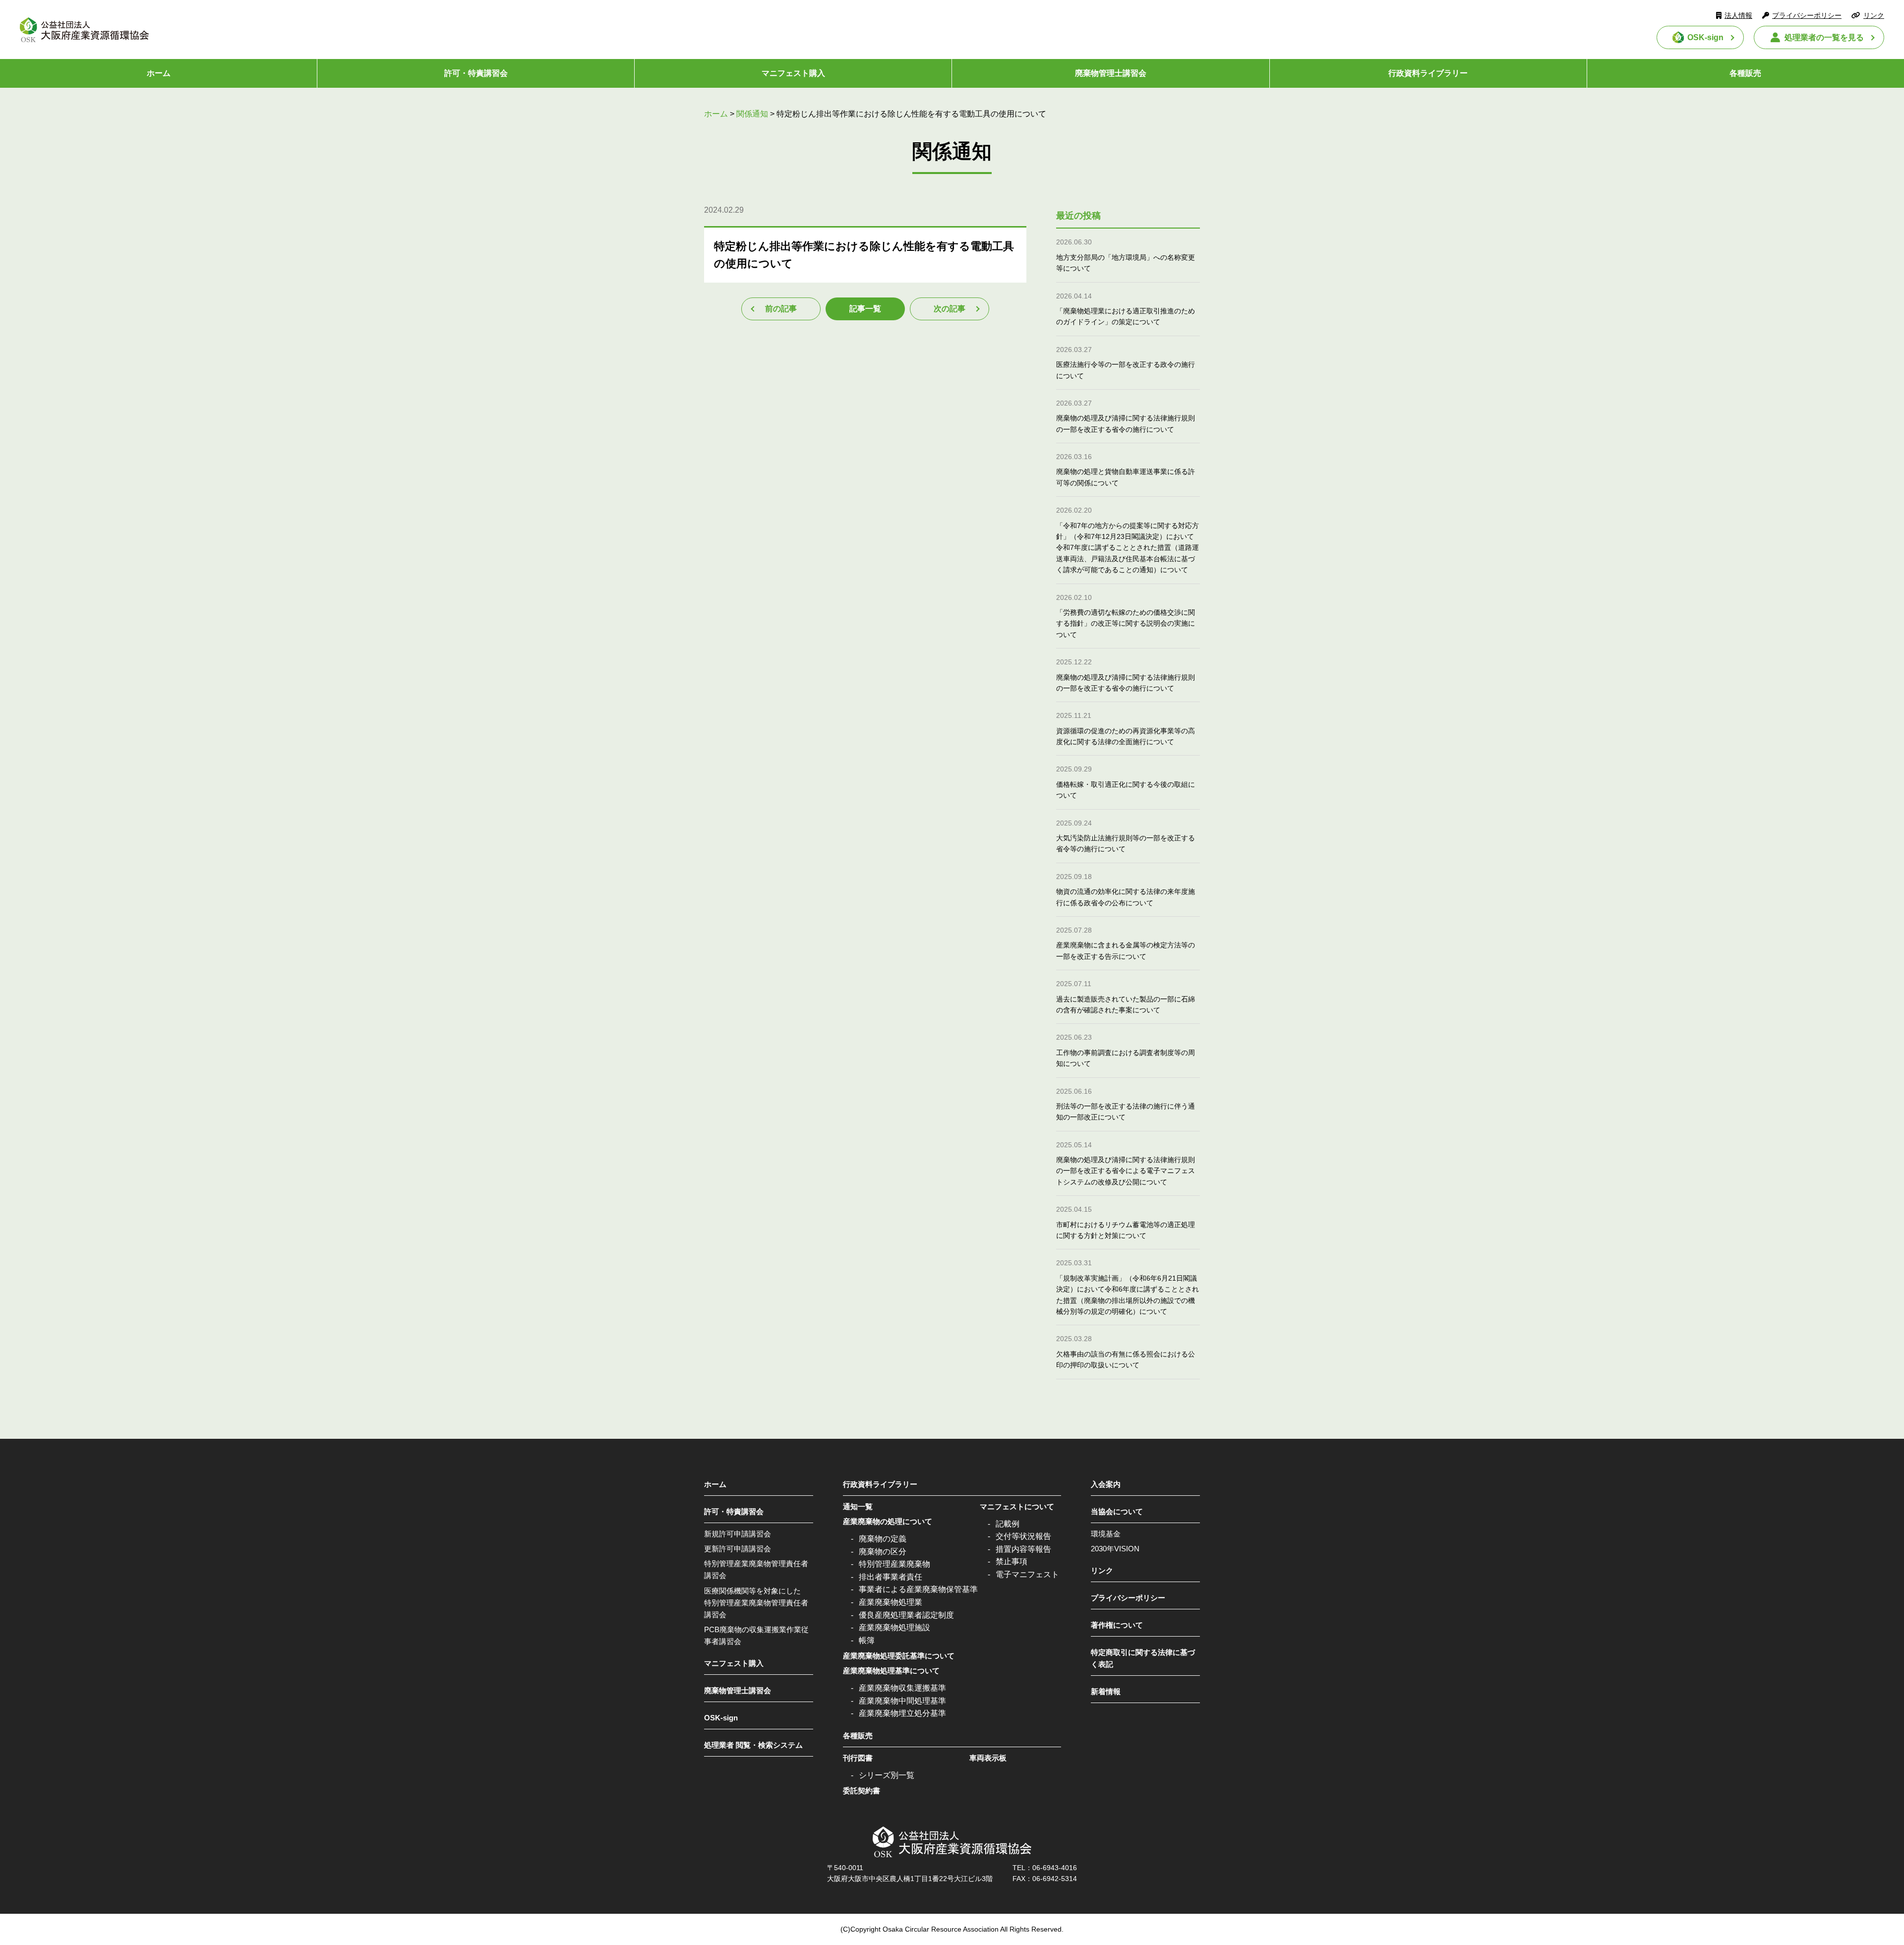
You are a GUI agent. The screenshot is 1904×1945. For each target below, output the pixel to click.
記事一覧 (865, 309)
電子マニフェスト (1027, 1574)
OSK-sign (1705, 37)
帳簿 (867, 1640)
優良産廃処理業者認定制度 (906, 1615)
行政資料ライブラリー (1428, 73)
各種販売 (1745, 73)
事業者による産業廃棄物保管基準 (918, 1589)
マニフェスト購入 (793, 73)
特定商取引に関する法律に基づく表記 (1143, 1658)
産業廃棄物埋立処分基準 (902, 1713)
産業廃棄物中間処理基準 (902, 1701)
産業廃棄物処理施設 (894, 1627)
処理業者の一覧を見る (1824, 37)
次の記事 (950, 309)
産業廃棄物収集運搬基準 (902, 1688)
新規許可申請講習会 (738, 1534)
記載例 (1008, 1524)
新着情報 (1106, 1691)
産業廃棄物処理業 (891, 1602)
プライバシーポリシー (1807, 15)
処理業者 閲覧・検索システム (753, 1745)
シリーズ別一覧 (887, 1775)
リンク (1874, 15)
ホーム (159, 73)
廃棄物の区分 (883, 1552)
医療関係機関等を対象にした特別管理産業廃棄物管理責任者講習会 (756, 1603)
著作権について (1117, 1625)
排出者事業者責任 (891, 1577)
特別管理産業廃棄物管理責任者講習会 (756, 1569)
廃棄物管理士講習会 (1111, 73)
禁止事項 (1011, 1562)
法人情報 (1738, 15)
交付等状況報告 (1023, 1536)
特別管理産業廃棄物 (894, 1564)
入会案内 (1106, 1484)
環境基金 (1106, 1534)
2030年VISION (1115, 1549)
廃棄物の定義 (883, 1539)
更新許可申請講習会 (738, 1549)
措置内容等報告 (1023, 1549)
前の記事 (781, 309)
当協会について (1117, 1511)
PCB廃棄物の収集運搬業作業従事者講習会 (756, 1635)
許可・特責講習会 (476, 73)
